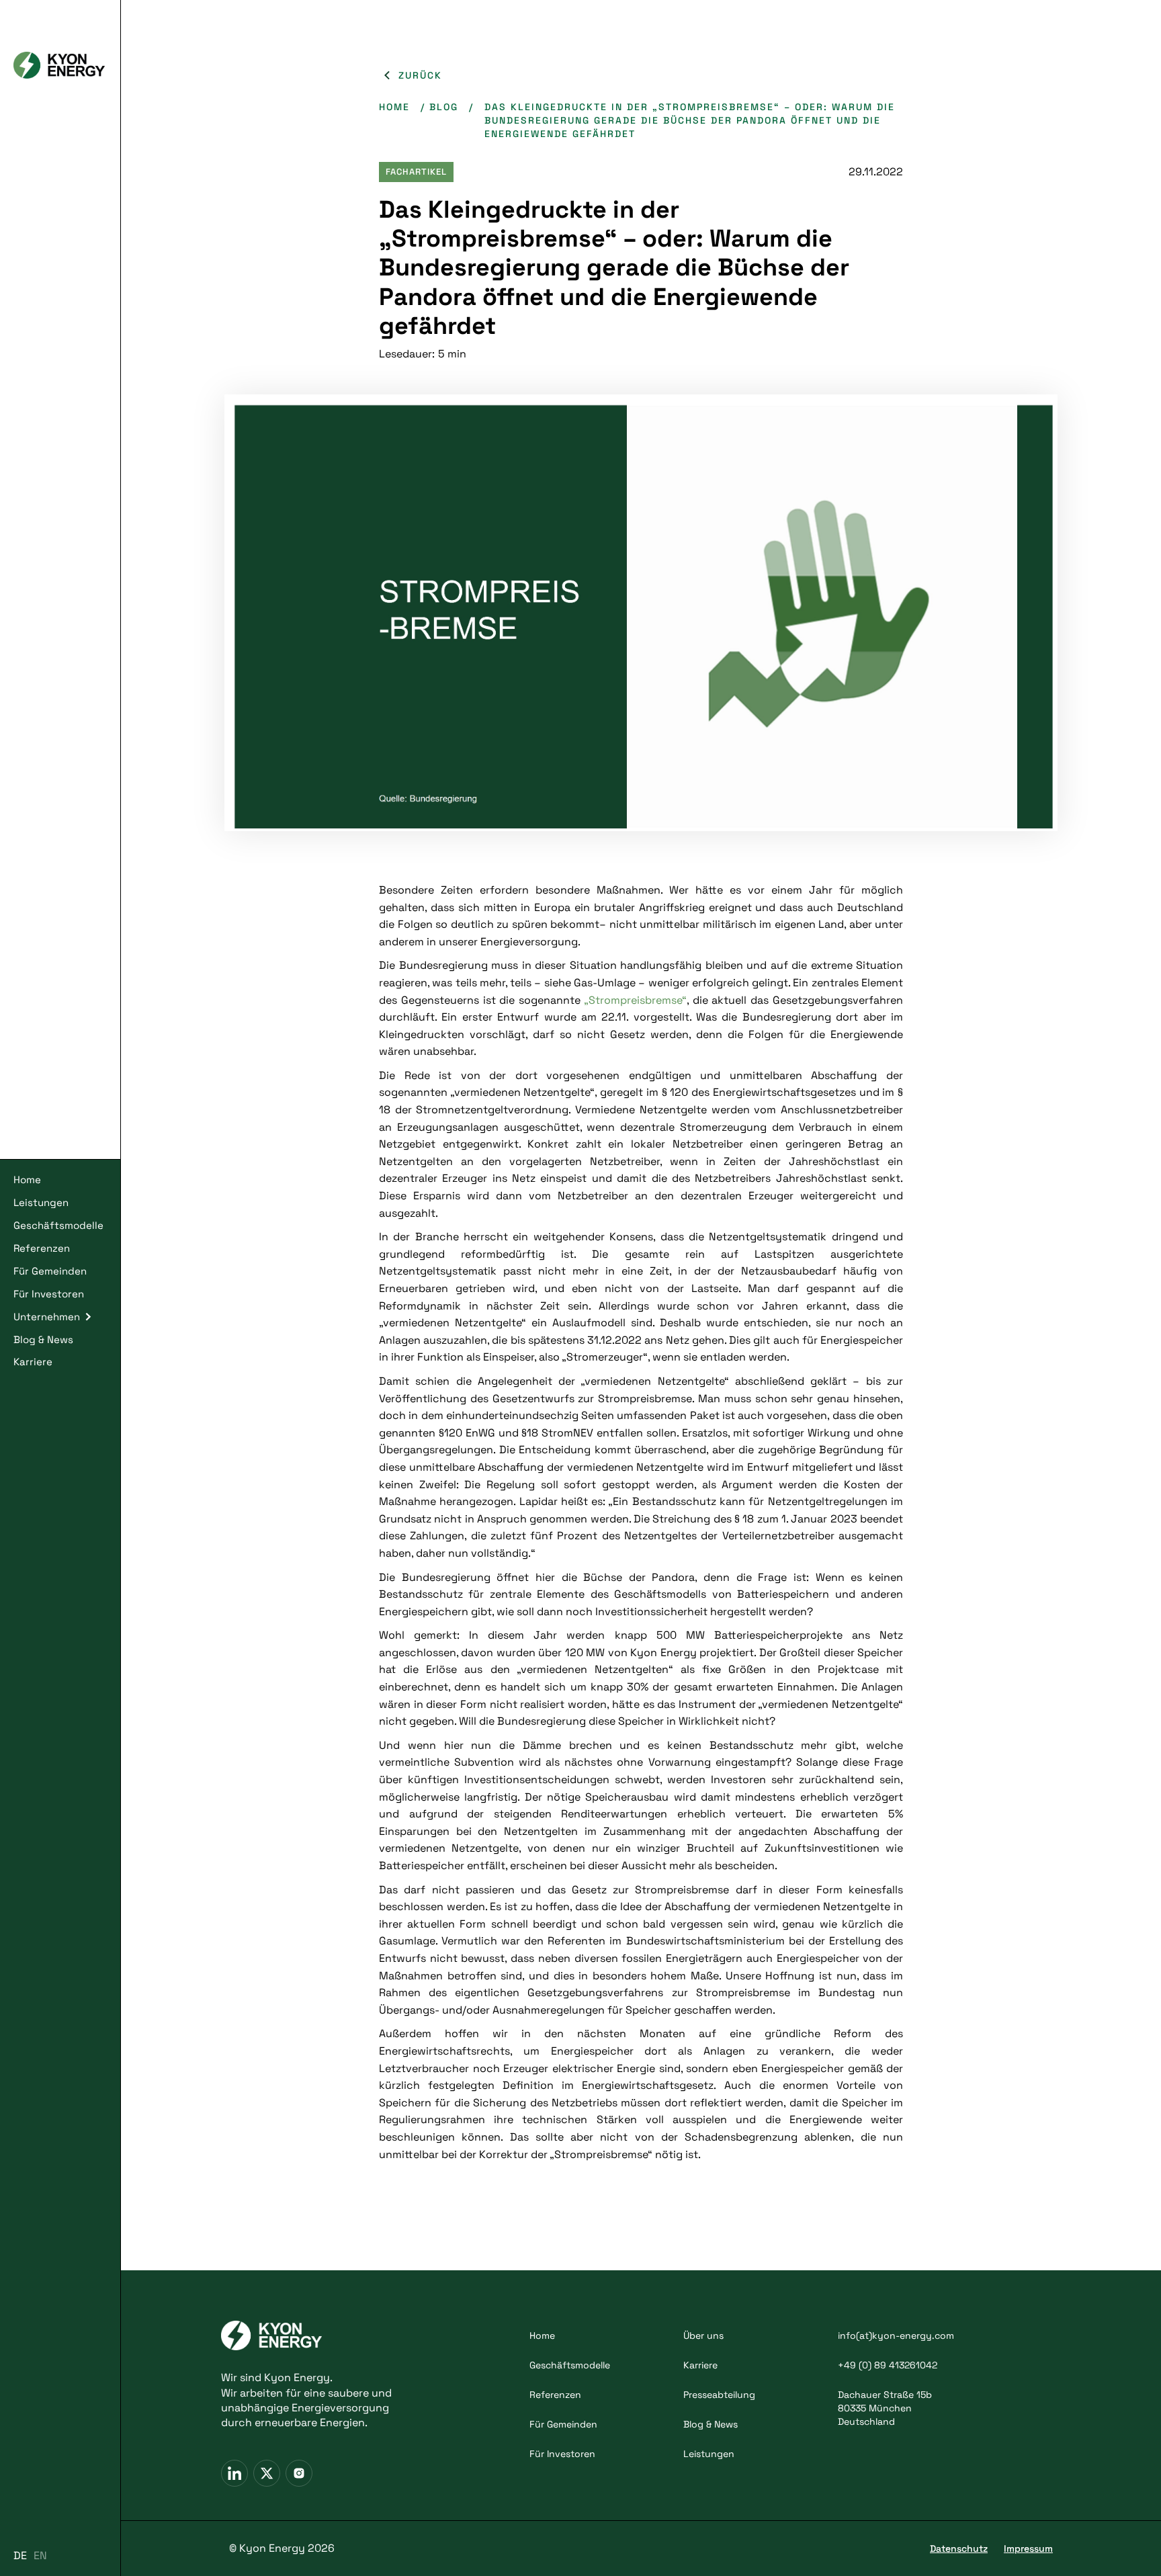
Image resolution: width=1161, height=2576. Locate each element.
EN (40, 2556)
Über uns (703, 2335)
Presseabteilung (719, 2395)
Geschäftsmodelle (58, 1225)
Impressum (1028, 2548)
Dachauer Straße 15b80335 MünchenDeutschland (885, 2408)
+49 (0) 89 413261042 (888, 2365)
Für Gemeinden (50, 1271)
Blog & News (43, 1339)
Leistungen (41, 1202)
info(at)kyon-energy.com (896, 2335)
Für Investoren (49, 1294)
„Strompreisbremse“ (635, 1000)
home (394, 107)
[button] (60, 1317)
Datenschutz (959, 2548)
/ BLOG (439, 107)
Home (27, 1179)
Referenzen (42, 1248)
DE (20, 2556)
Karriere (33, 1362)
